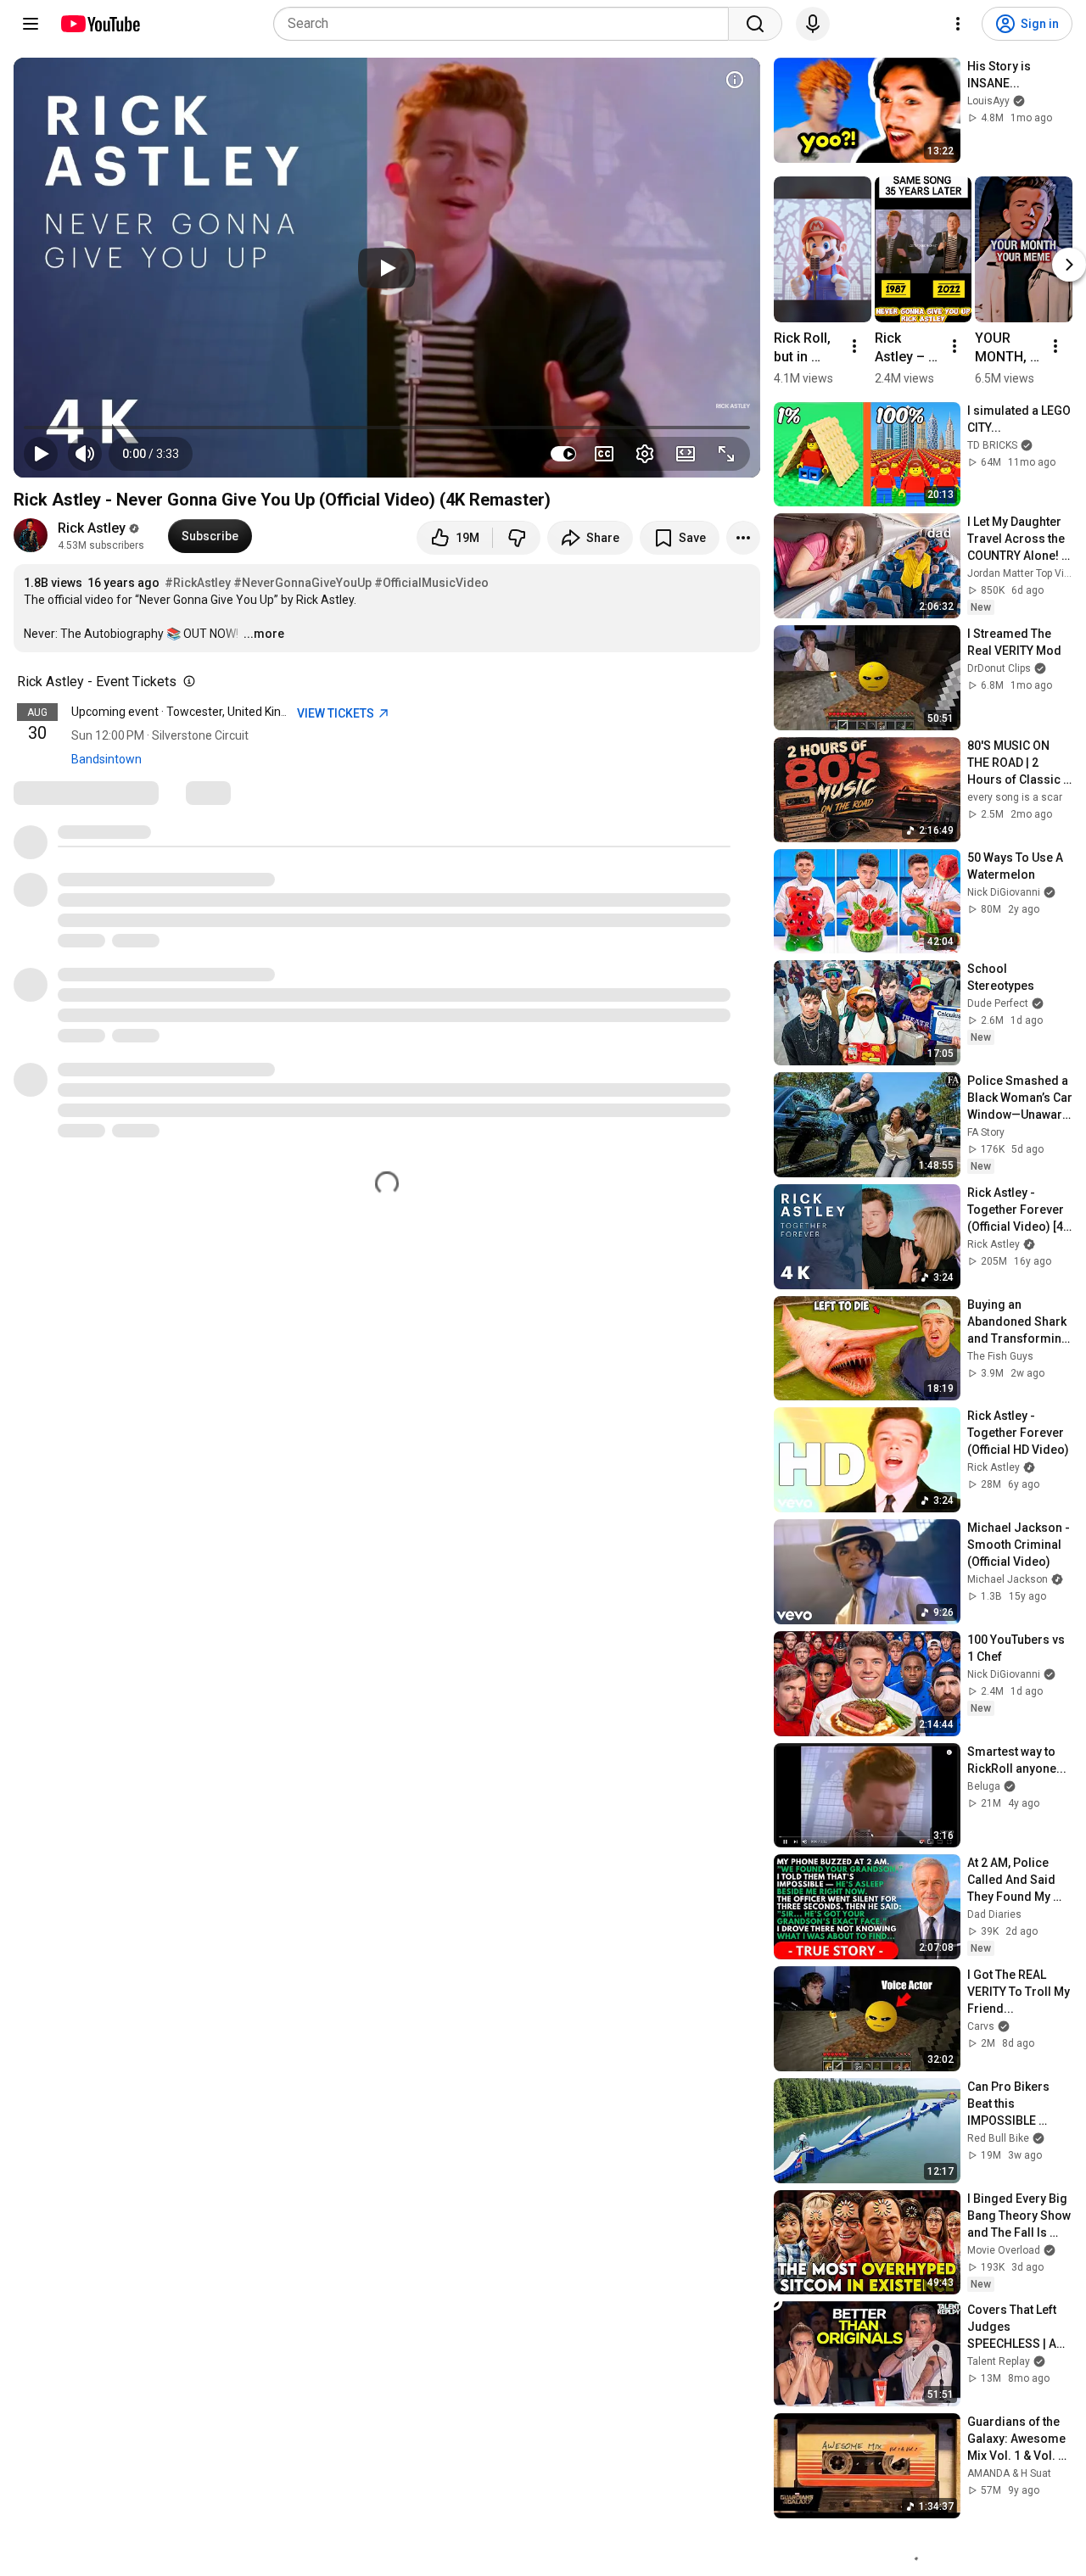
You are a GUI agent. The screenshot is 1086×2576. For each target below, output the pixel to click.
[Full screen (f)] (726, 454)
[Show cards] (735, 80)
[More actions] (743, 538)
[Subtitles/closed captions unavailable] (604, 454)
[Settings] (958, 24)
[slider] (387, 427)
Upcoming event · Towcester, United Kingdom (192, 712)
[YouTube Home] (100, 24)
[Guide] (31, 24)
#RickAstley (198, 583)
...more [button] (264, 634)
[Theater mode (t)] (686, 454)
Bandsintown (106, 759)
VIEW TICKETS (337, 713)
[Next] (1069, 265)
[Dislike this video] (517, 538)
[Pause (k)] (41, 454)
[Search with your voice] (813, 24)
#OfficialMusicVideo (431, 583)
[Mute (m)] (85, 454)
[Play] (387, 268)
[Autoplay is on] (563, 454)
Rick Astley (92, 528)
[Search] (755, 24)
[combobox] (506, 24)
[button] (151, 454)
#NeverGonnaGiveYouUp (302, 583)
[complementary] (186, 682)
